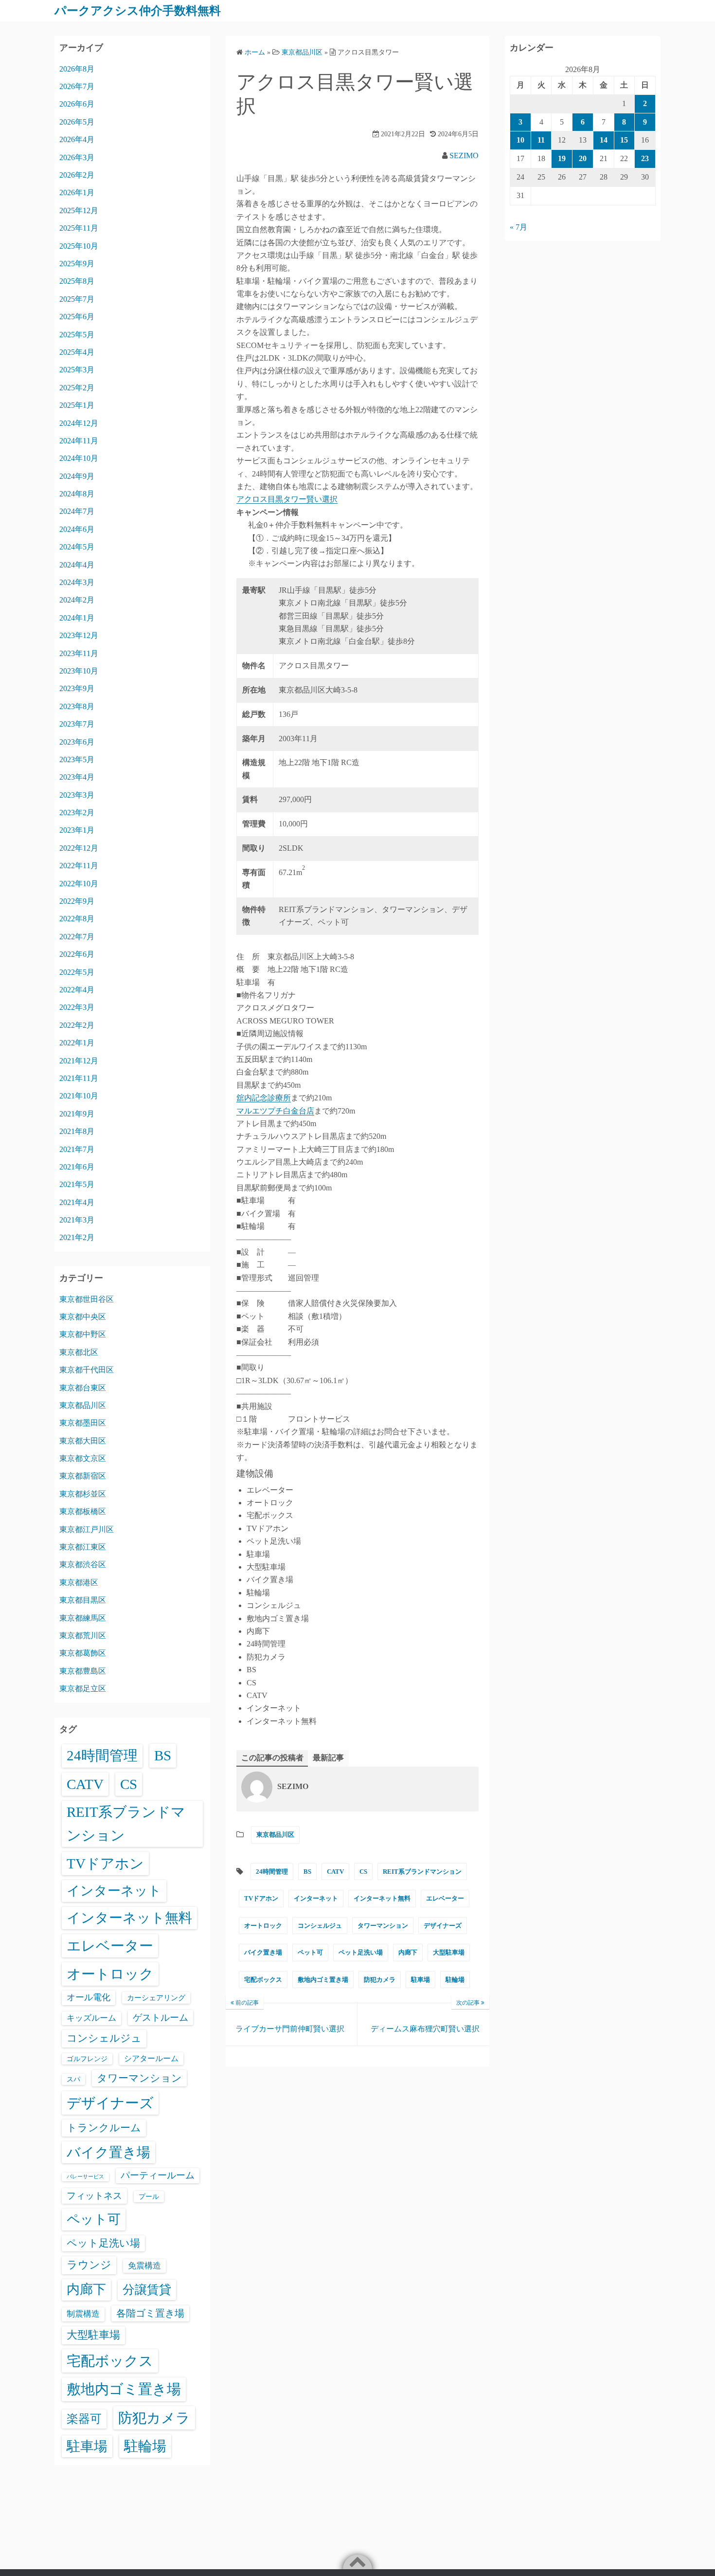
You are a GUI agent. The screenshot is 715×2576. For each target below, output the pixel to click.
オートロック (263, 1926)
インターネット (316, 1898)
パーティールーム (158, 2175)
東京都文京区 (83, 1458)
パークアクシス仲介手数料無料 (138, 11)
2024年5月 (77, 547)
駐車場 (420, 1980)
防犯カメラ (380, 1980)
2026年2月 (77, 175)
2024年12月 (79, 423)
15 (624, 140)
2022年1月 (77, 1043)
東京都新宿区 (83, 1476)
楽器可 (84, 2419)
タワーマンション (383, 1926)
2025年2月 (77, 388)
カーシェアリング (156, 1998)
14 (604, 140)
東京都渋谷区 (83, 1564)
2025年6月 (77, 317)
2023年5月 (77, 759)
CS (363, 1872)
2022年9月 (77, 901)
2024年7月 (77, 511)
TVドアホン (261, 1898)
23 (645, 158)
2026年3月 (77, 157)
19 (562, 158)
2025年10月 (79, 246)
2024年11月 (79, 441)
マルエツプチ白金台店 (275, 1111)
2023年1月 (77, 830)
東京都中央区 (83, 1317)
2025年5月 (77, 335)
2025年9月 (77, 264)
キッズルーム (91, 2018)
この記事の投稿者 (272, 1758)
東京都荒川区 (83, 1635)
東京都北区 (79, 1352)
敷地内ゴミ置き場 (323, 1980)
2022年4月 (77, 990)
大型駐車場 (449, 1952)
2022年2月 (77, 1025)
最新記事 (328, 1758)
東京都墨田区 (83, 1423)
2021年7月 (77, 1149)
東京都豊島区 (83, 1671)
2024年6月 (77, 529)
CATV (335, 1872)
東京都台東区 (83, 1388)
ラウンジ (89, 2265)
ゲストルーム (161, 2018)
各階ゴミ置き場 (150, 2313)
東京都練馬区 (83, 1618)
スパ (73, 2079)
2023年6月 (77, 742)
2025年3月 (77, 370)
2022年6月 (77, 954)
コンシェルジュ (320, 1926)
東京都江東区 (83, 1547)
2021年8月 (77, 1131)
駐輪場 (455, 1980)
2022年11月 (79, 866)
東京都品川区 (275, 1835)
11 (541, 140)
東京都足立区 (83, 1689)
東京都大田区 (83, 1441)
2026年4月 (77, 139)
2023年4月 (77, 777)
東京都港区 (79, 1582)
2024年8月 (77, 494)
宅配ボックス (263, 1980)
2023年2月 (77, 813)
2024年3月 (77, 582)
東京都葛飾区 (83, 1653)
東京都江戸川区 (87, 1529)
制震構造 (83, 2314)
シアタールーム (151, 2058)
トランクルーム (104, 2128)
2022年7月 (77, 937)
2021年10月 (79, 1096)
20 (583, 158)
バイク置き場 (263, 1952)
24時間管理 (272, 1872)
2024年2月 (77, 600)
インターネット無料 (382, 1898)
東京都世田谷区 (87, 1299)
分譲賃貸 (147, 2290)
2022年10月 (79, 884)
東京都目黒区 (83, 1600)
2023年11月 (79, 653)
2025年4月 (77, 352)
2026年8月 (77, 69)
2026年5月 (77, 122)
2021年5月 (77, 1184)
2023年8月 (77, 706)
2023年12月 (79, 635)
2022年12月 (79, 848)
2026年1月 (77, 192)
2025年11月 (79, 228)
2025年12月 (79, 210)
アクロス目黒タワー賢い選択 (287, 499)
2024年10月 (79, 458)
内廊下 (408, 1952)
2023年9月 (77, 688)
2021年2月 (77, 1237)
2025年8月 (77, 281)
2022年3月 (77, 1007)
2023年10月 (79, 671)
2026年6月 (77, 104)
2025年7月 (77, 299)
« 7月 (518, 227)
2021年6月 (77, 1167)
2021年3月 (77, 1220)
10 (520, 140)
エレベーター (445, 1898)
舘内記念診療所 (264, 1098)
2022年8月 (77, 919)
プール (149, 2196)
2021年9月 (77, 1114)
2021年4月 (77, 1202)
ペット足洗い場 (361, 1952)
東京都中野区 (83, 1334)
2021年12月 (79, 1061)
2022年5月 (77, 972)
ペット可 (310, 1952)
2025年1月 (77, 405)
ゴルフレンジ (87, 2059)
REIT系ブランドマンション (422, 1872)
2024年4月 (77, 565)
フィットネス (94, 2196)
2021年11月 (79, 1078)
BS (307, 1872)
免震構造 (144, 2266)
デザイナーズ (443, 1926)
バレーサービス (85, 2177)
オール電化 (89, 1997)
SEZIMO (464, 155)
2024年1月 (77, 618)
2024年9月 (77, 476)
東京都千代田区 (87, 1370)
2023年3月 (77, 795)
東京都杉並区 (83, 1494)
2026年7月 (77, 86)
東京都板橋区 (83, 1511)
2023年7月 (77, 724)
